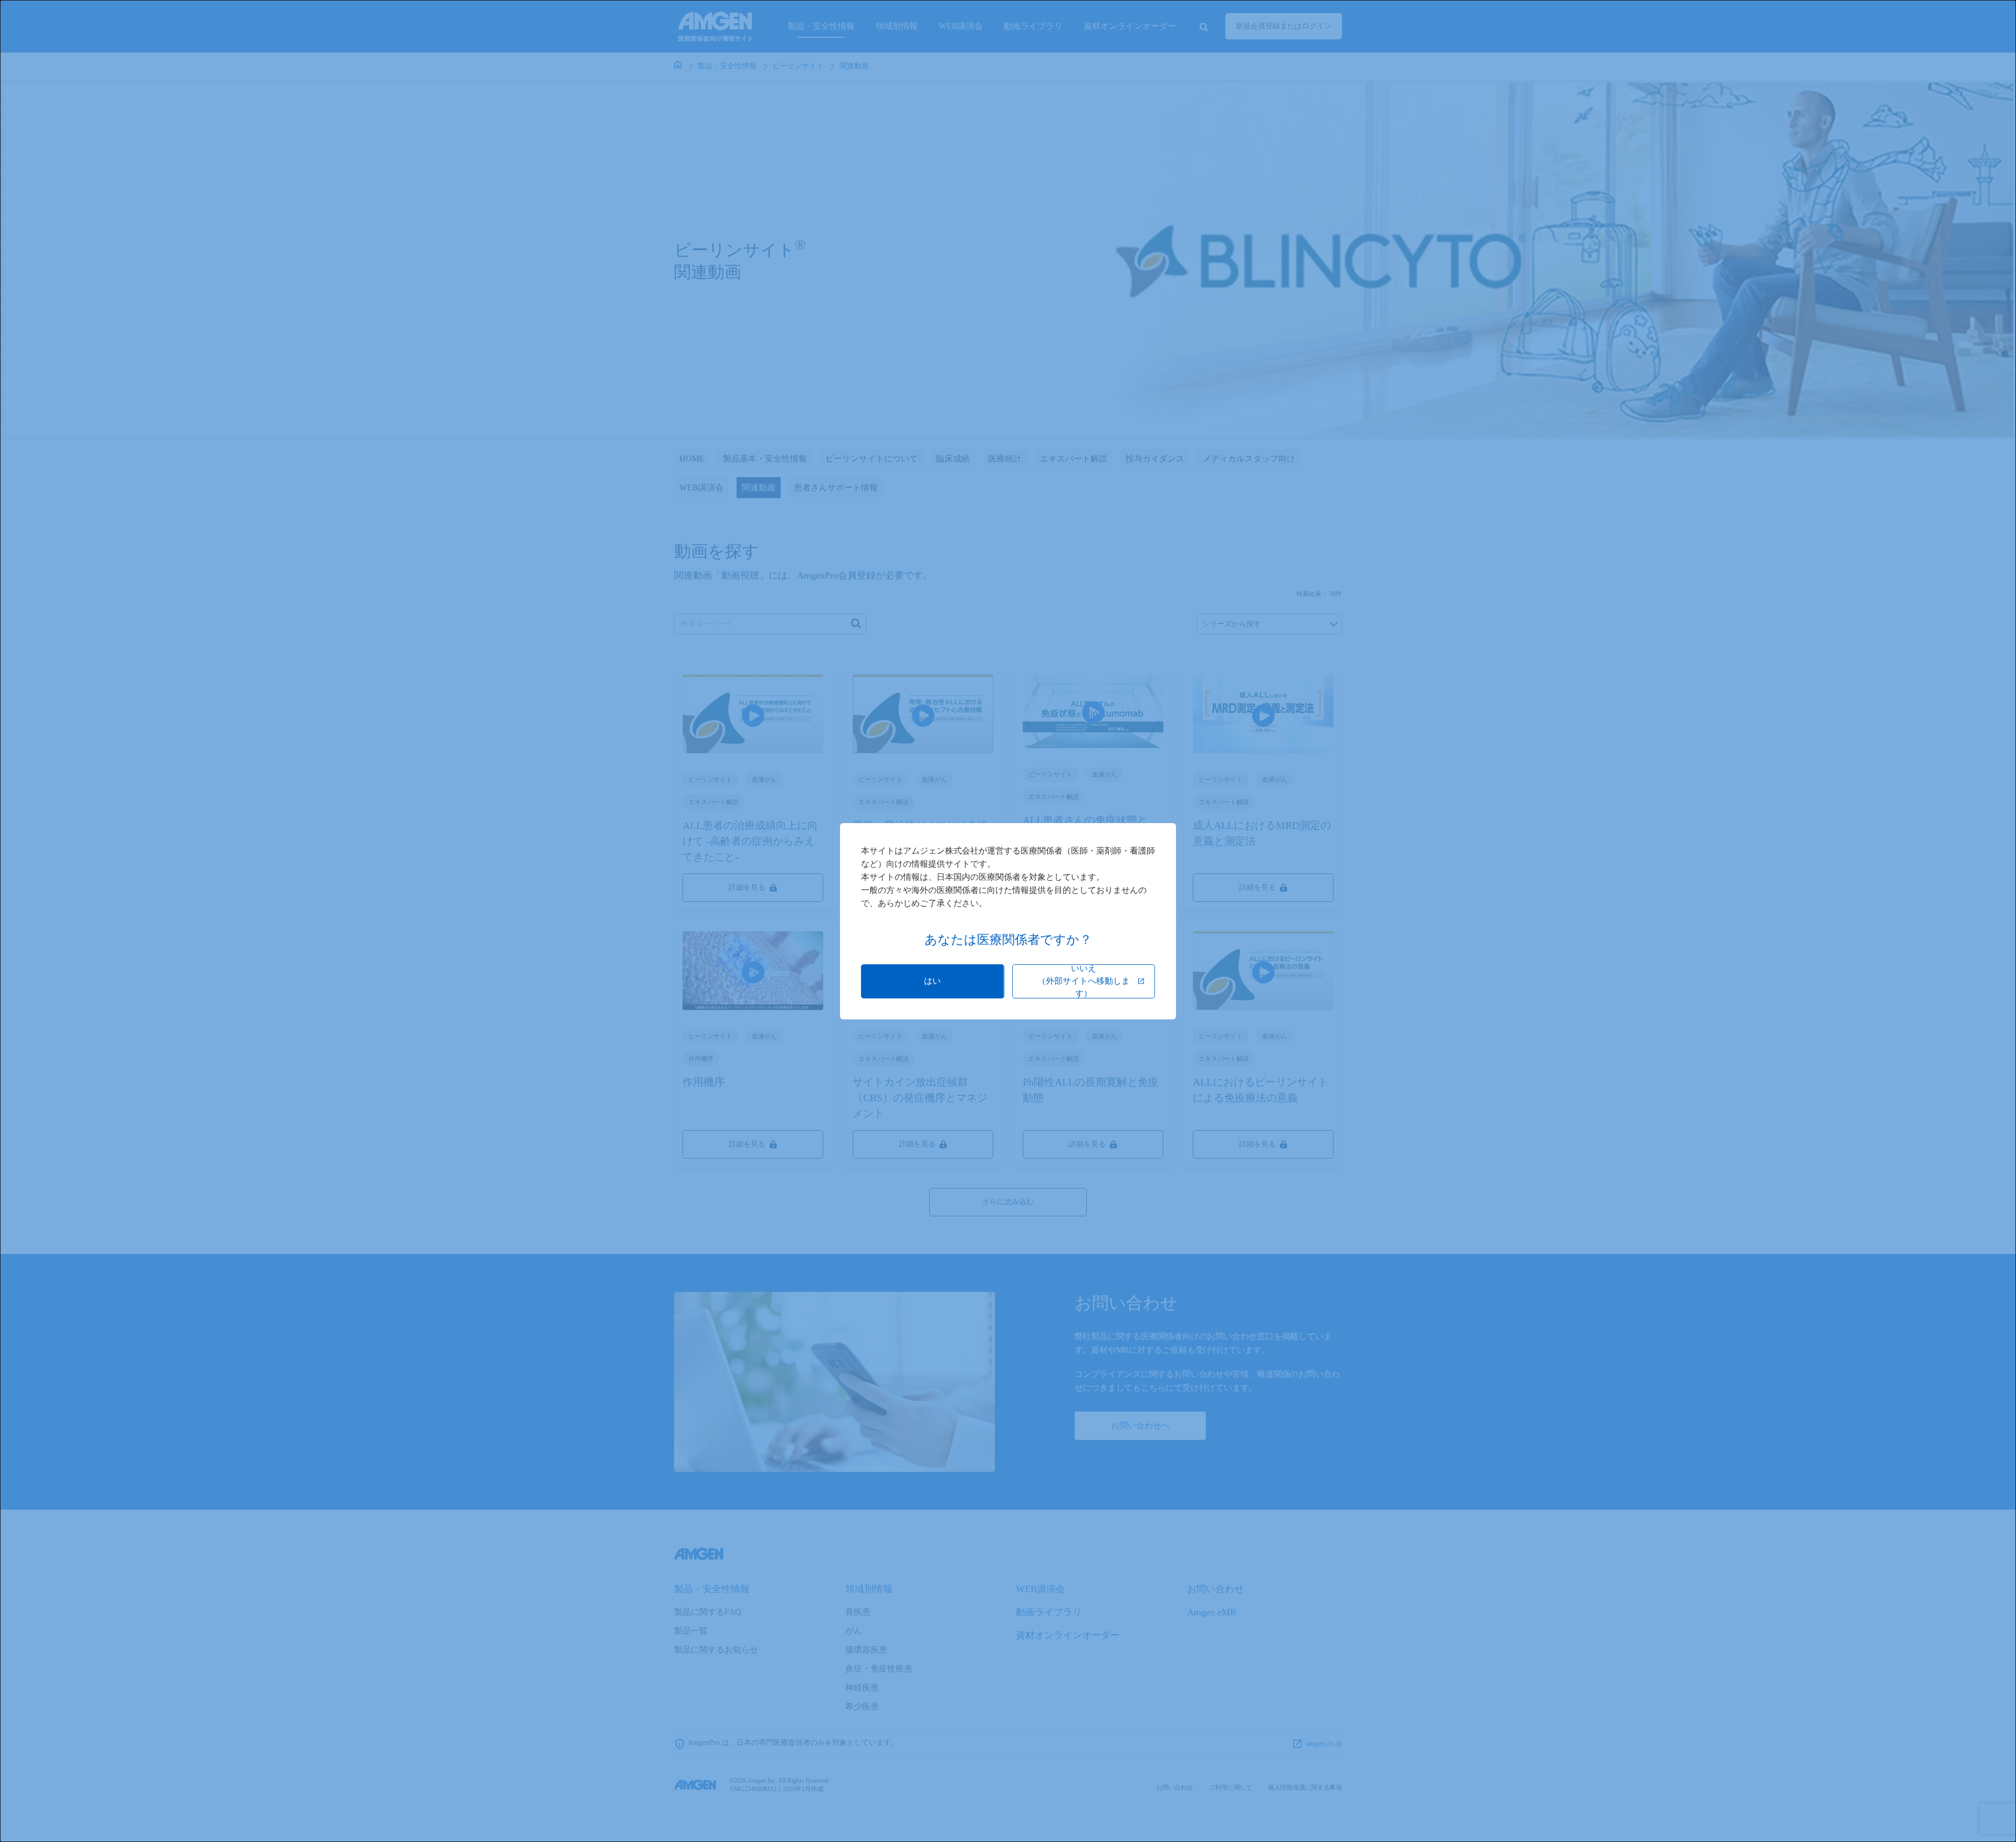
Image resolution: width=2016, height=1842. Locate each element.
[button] (933, 981)
